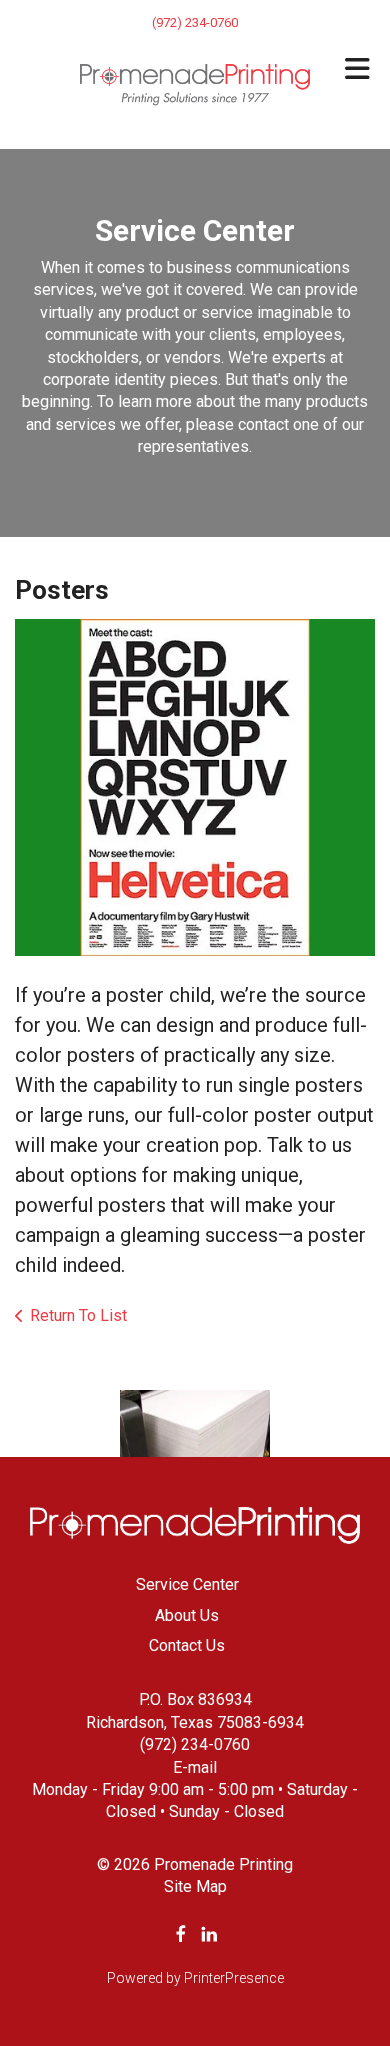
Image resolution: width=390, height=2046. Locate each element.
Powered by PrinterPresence (195, 1978)
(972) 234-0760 (195, 1744)
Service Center (187, 1584)
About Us (187, 1615)
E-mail (195, 1767)
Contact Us (187, 1645)
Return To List (78, 1315)
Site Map (195, 1886)
